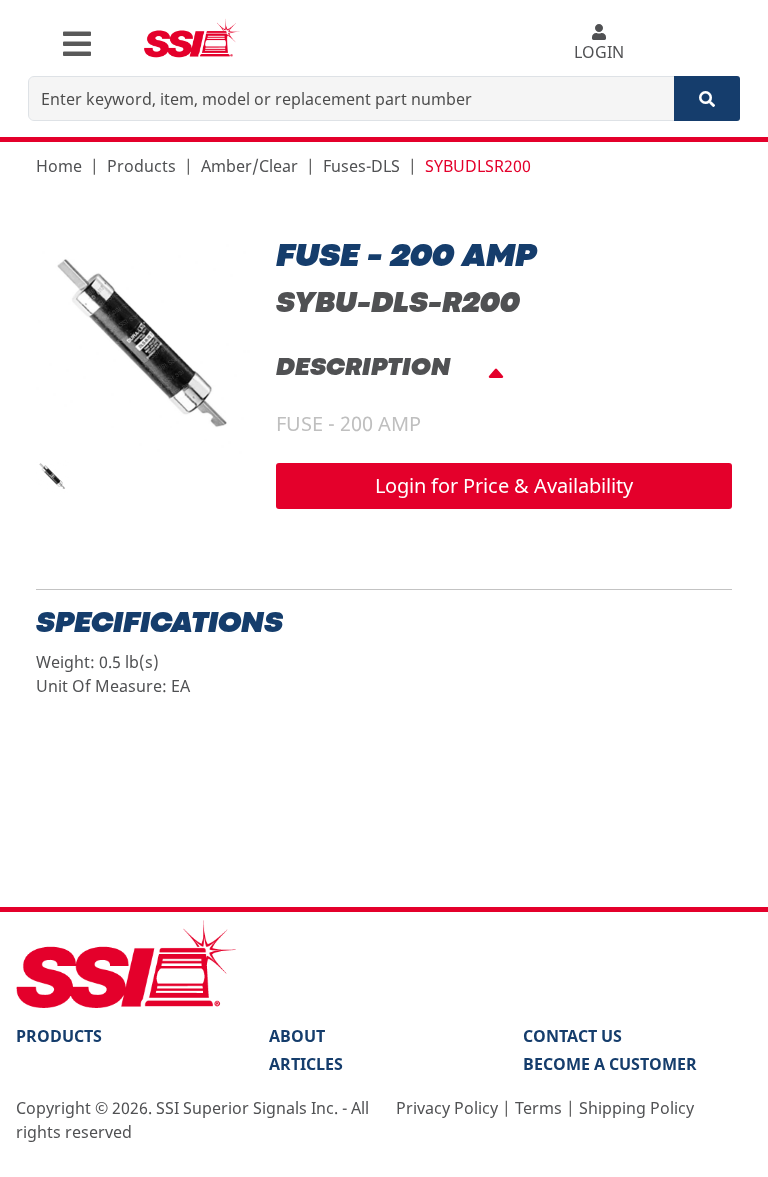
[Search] (707, 98)
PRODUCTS (59, 1036)
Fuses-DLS (361, 166)
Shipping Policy (636, 1108)
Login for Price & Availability (504, 485)
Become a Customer (610, 1064)
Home (59, 166)
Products (141, 166)
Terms (538, 1108)
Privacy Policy (447, 1108)
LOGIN (599, 52)
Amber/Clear (249, 166)
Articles (306, 1064)
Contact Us (572, 1036)
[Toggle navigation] (77, 44)
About (297, 1036)
